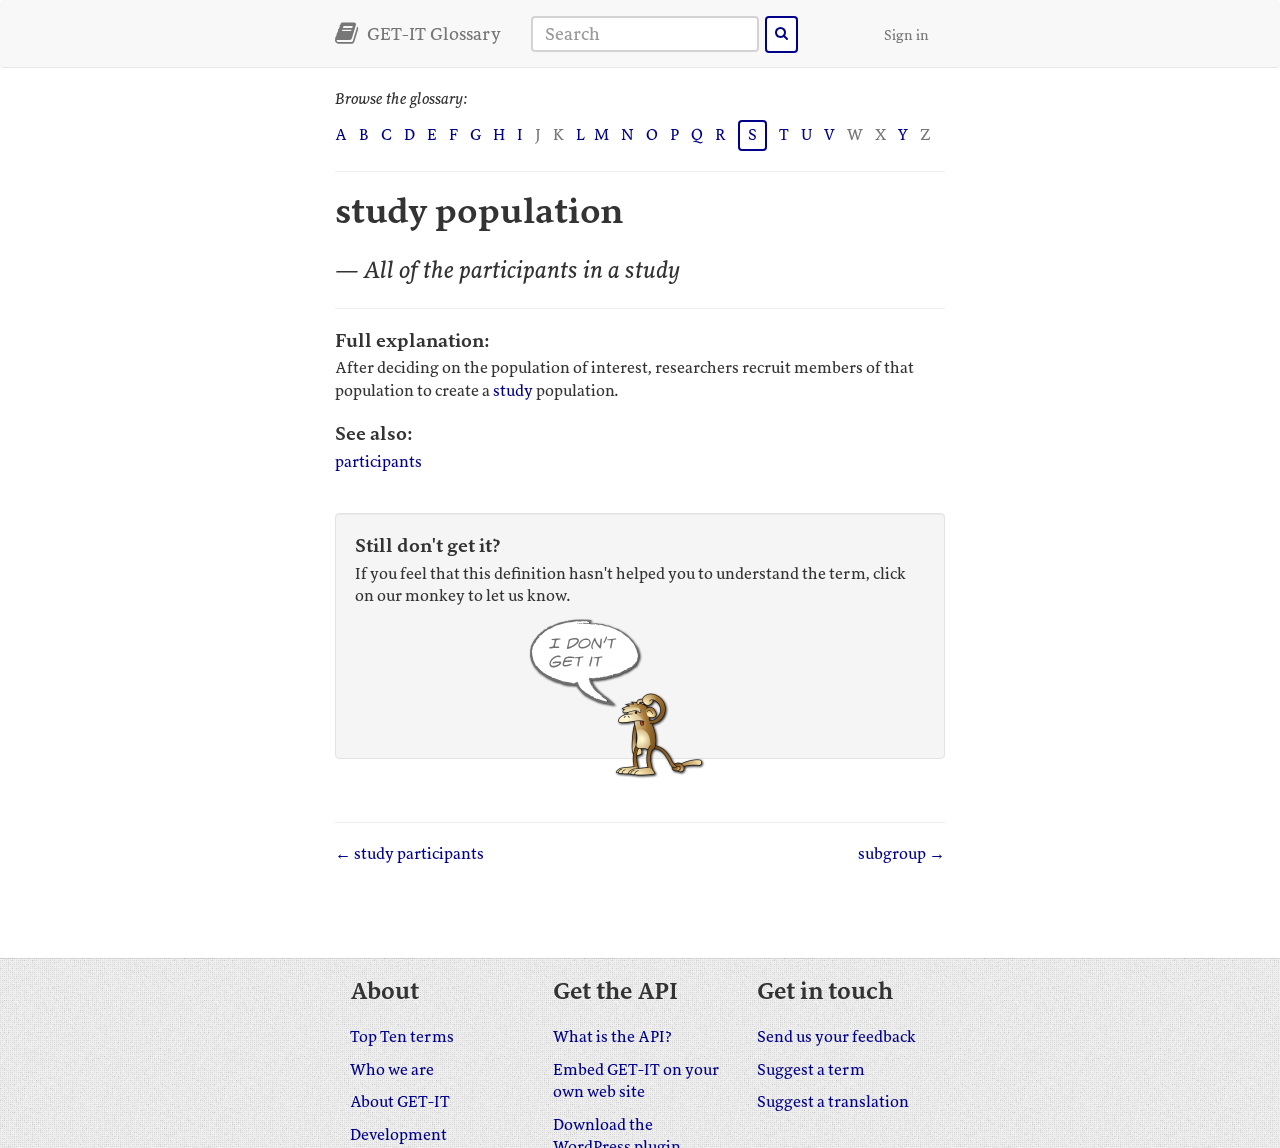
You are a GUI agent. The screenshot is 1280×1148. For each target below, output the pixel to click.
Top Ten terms (402, 1037)
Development (398, 1135)
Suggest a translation (833, 1102)
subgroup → (901, 854)
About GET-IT (400, 1102)
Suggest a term (811, 1070)
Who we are (392, 1070)
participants (378, 462)
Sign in (906, 35)
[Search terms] (781, 34)
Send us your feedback (836, 1037)
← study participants (409, 854)
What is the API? (612, 1037)
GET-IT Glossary (432, 34)
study (513, 391)
